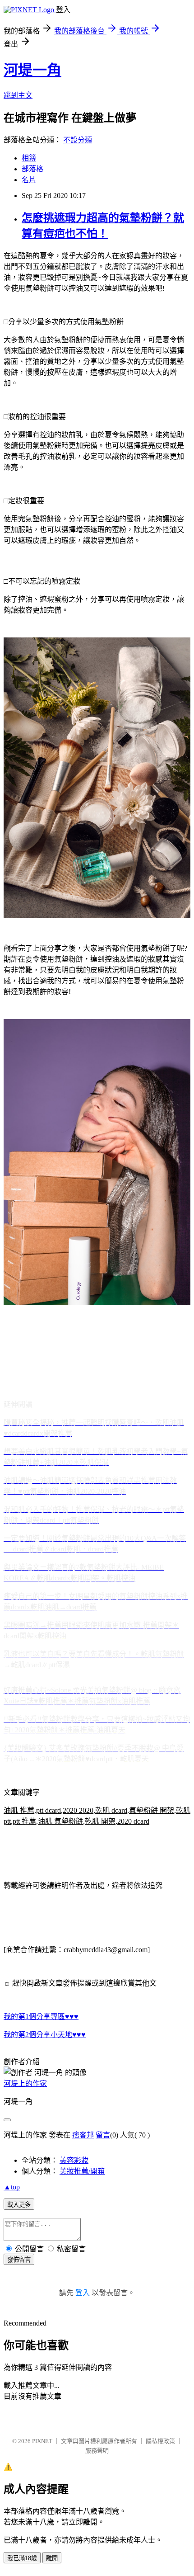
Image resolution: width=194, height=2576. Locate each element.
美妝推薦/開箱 (82, 2171)
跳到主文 (18, 95)
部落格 (32, 169)
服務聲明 (97, 2451)
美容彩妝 (74, 2160)
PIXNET (42, 2441)
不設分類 (78, 140)
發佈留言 (19, 2260)
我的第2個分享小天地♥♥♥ (45, 2035)
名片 (29, 180)
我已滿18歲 (22, 2558)
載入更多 (19, 2205)
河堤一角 (32, 70)
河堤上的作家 (25, 2083)
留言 (103, 2135)
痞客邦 (83, 2135)
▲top (12, 2187)
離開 (52, 2558)
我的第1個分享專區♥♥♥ (41, 2017)
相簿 (29, 158)
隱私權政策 (160, 2441)
